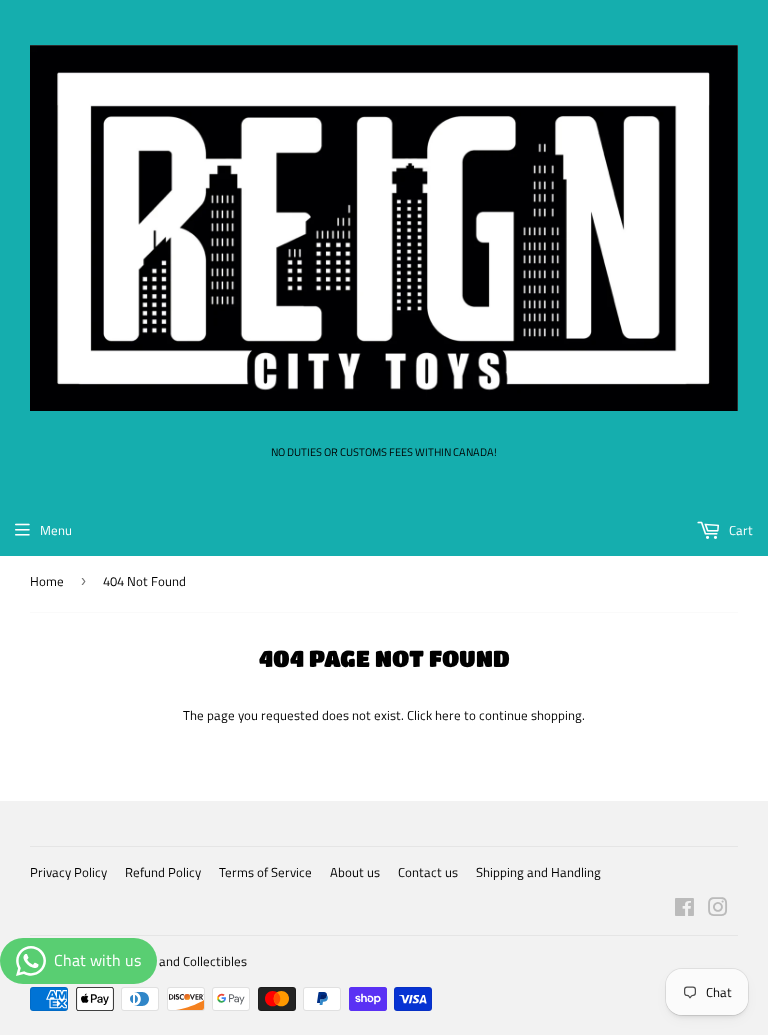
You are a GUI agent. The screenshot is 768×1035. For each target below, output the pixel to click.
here (448, 715)
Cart (739, 530)
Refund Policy (163, 872)
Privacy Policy (68, 872)
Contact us (428, 872)
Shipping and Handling (538, 872)
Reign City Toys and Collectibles (159, 961)
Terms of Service (265, 872)
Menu (56, 530)
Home (47, 581)
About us (355, 872)
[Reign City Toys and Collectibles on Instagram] (718, 910)
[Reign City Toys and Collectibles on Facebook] (684, 910)
